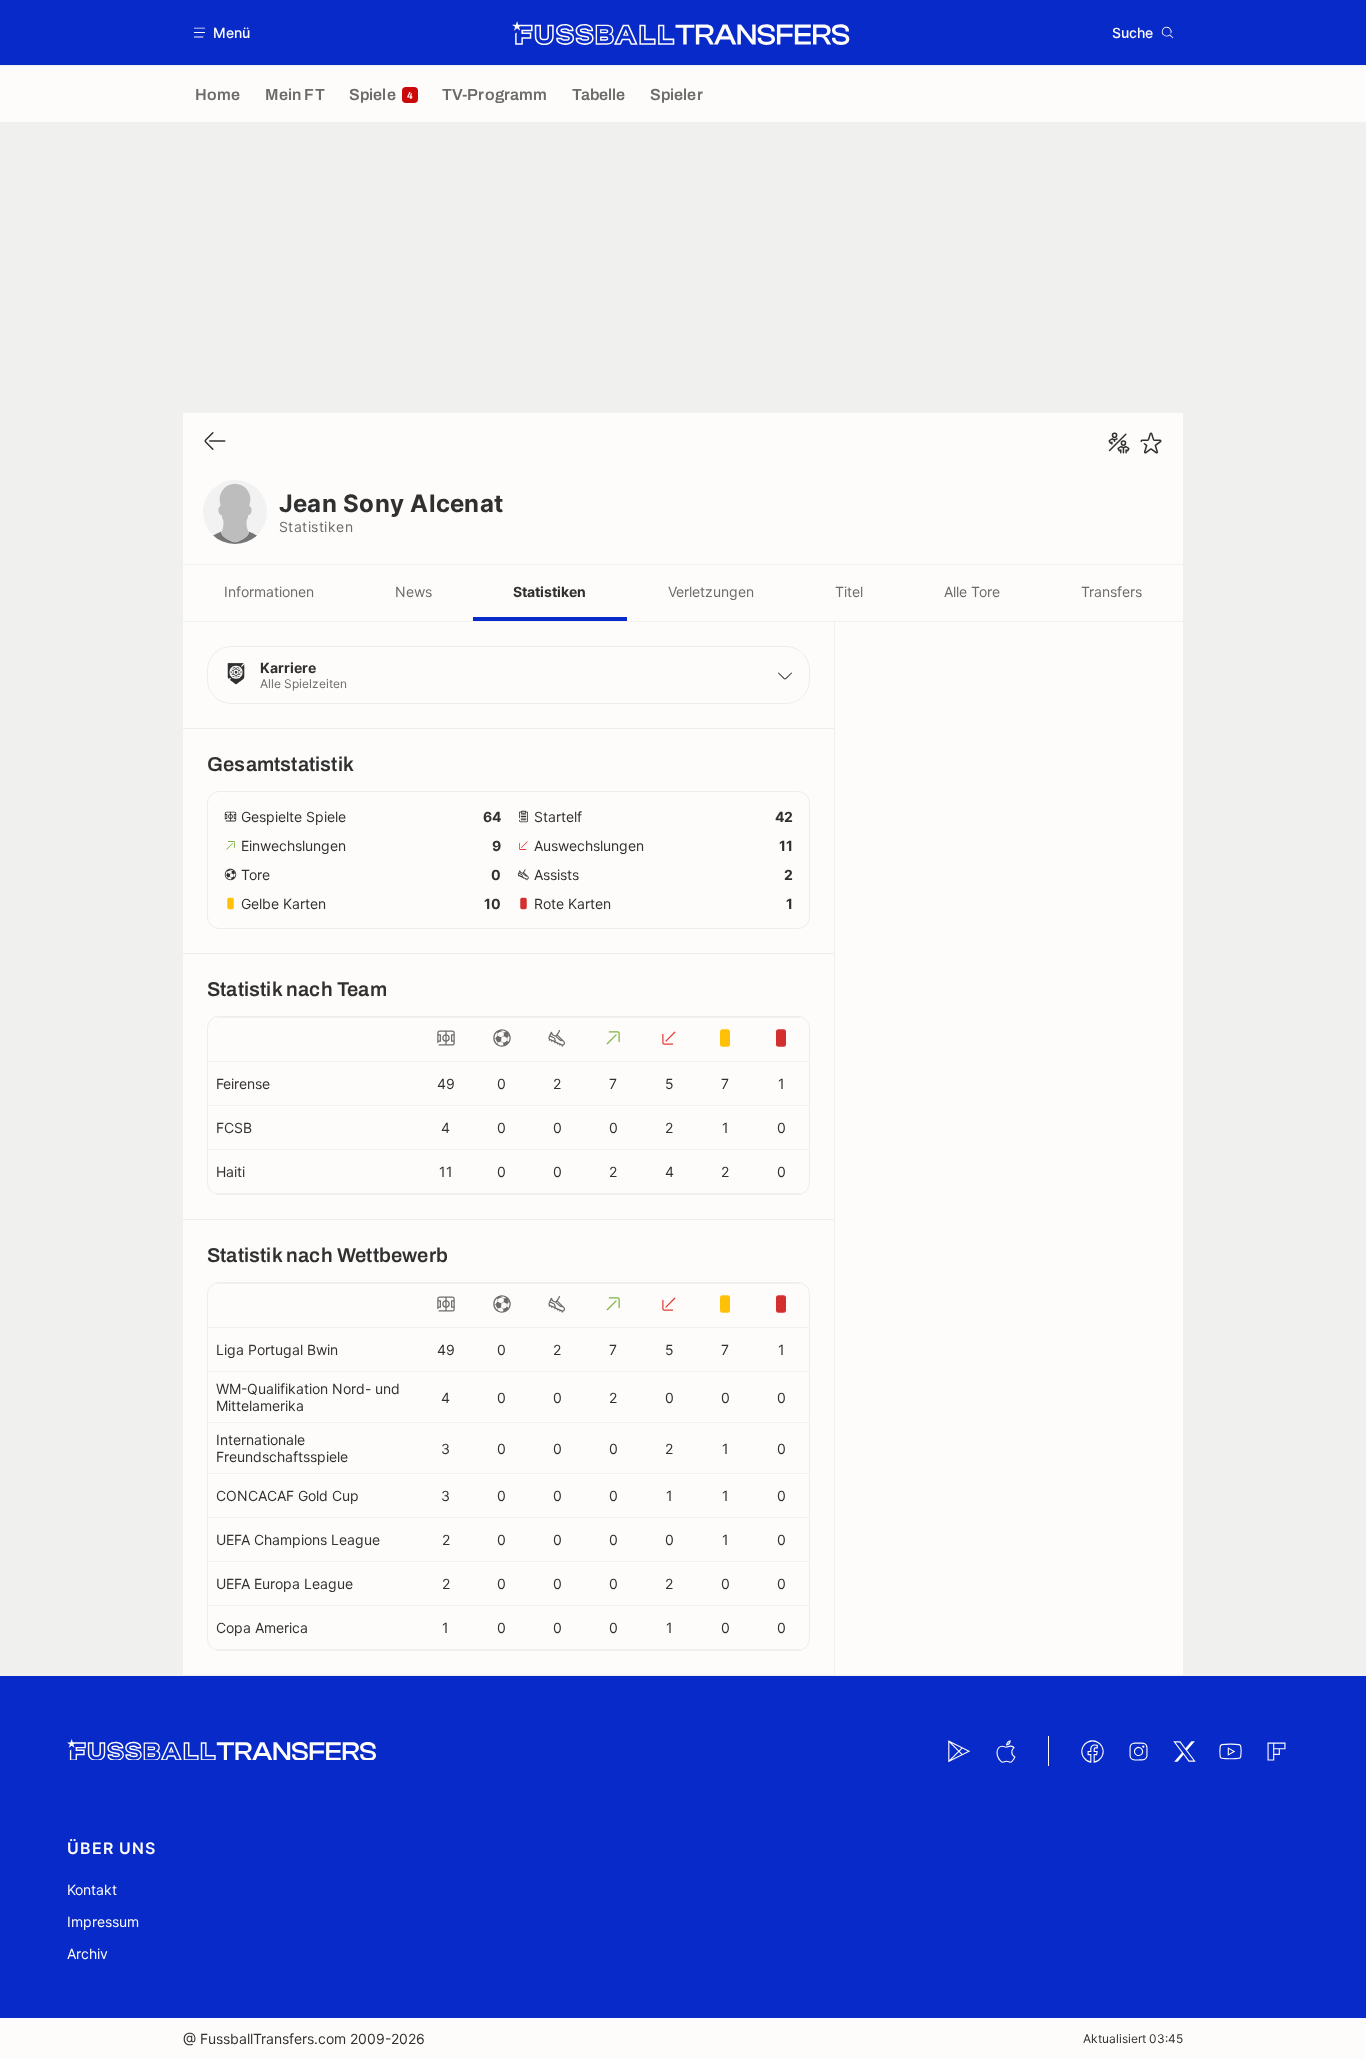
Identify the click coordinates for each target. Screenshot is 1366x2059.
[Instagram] (1138, 1751)
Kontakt (92, 1889)
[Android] (959, 1751)
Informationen (269, 591)
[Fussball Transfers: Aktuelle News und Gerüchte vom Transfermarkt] (681, 33)
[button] (222, 32)
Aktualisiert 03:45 (1133, 2038)
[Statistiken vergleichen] (1119, 443)
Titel (849, 591)
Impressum (103, 1921)
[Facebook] (1092, 1751)
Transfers (1111, 591)
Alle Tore (972, 591)
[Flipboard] (1276, 1751)
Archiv (87, 1953)
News (413, 591)
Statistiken (549, 591)
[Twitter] (1184, 1751)
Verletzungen (711, 591)
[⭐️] (1151, 443)
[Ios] (1005, 1751)
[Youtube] (1230, 1751)
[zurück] (215, 442)
